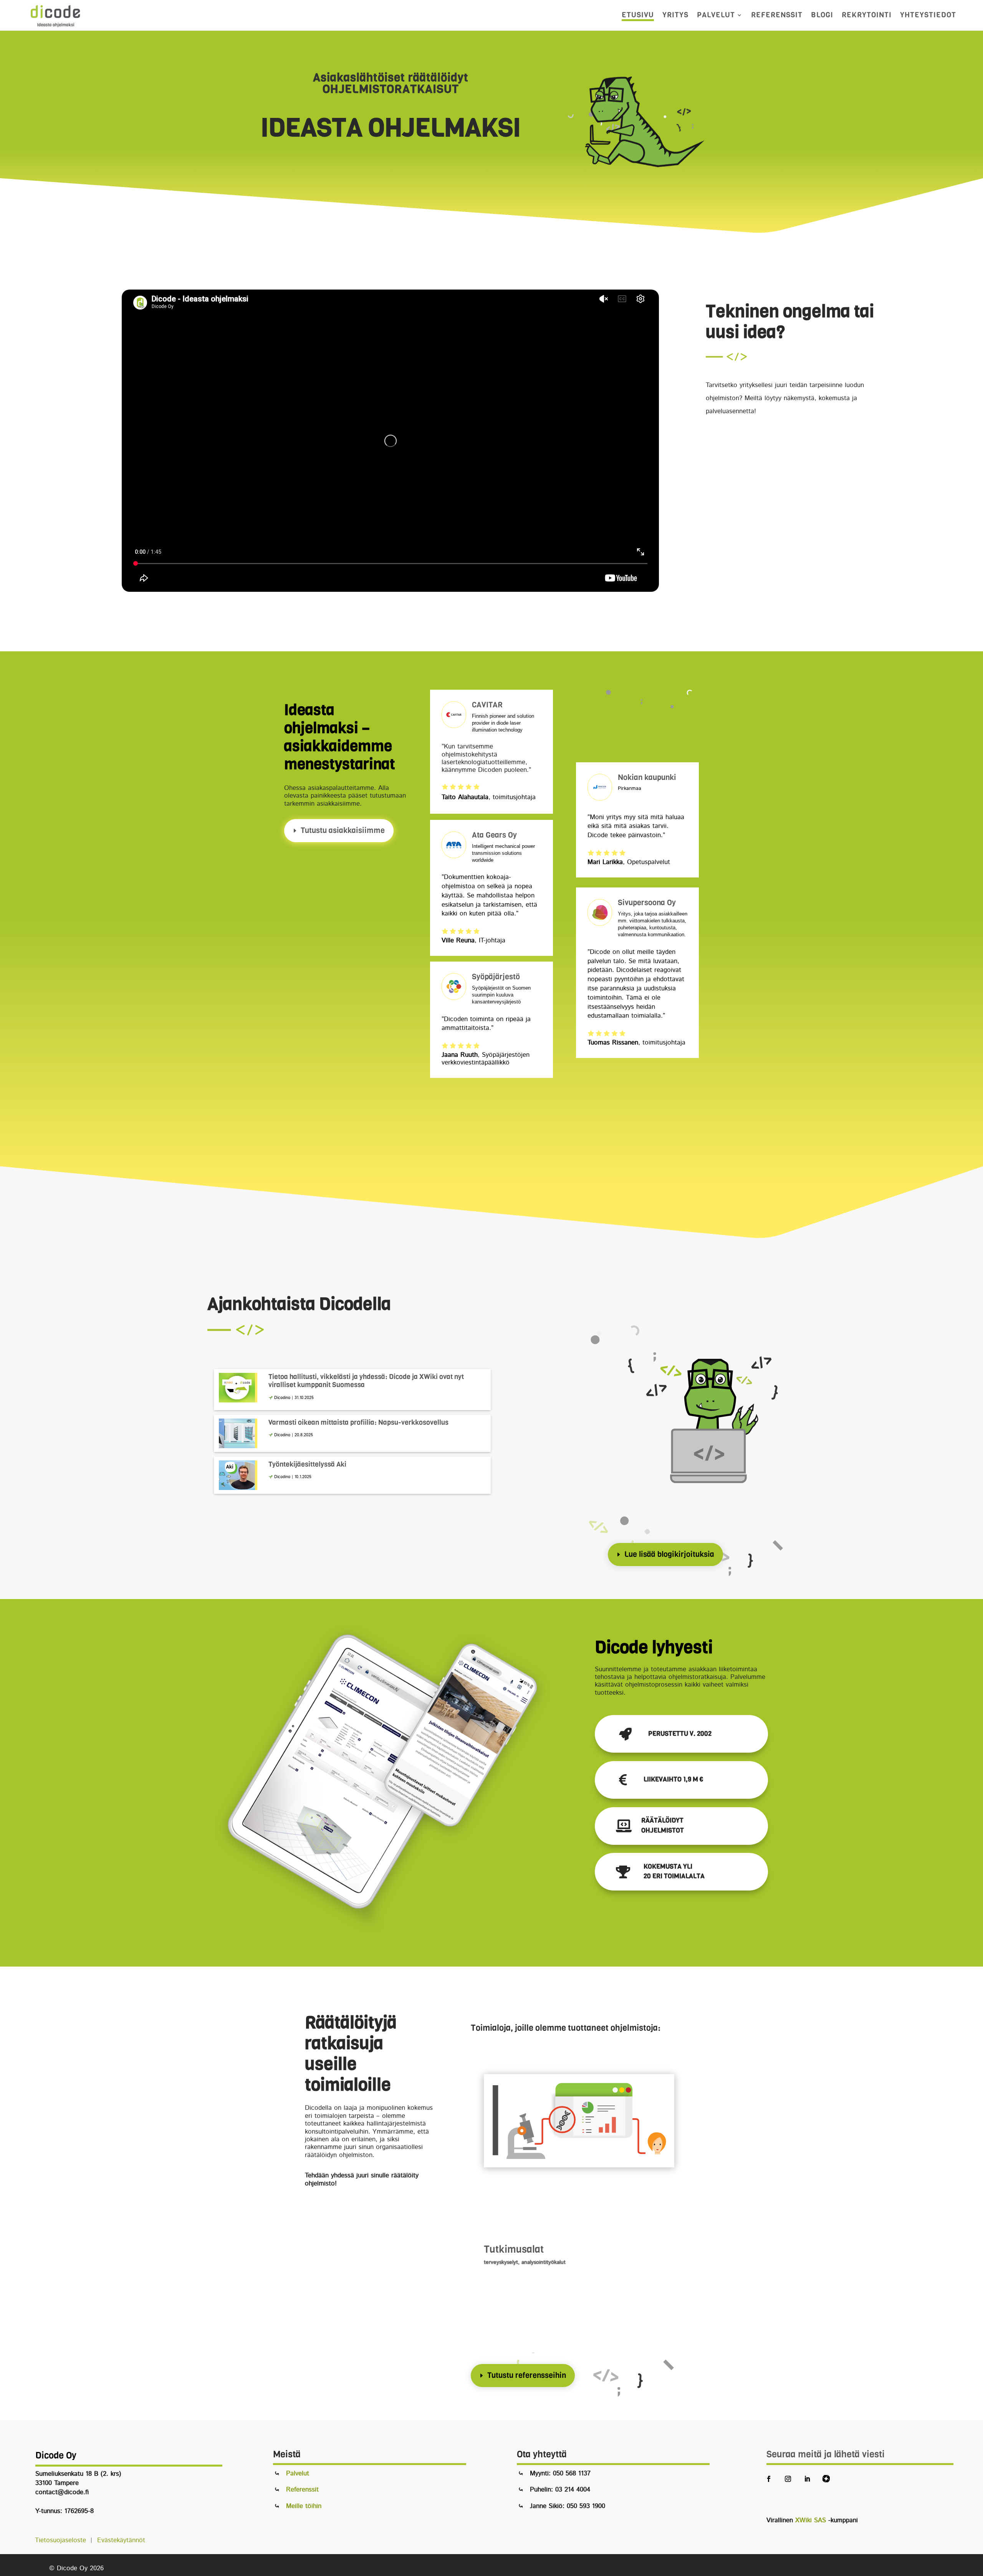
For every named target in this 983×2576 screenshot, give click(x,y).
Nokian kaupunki (647, 777)
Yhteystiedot (928, 15)
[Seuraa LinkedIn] (807, 2479)
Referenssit (777, 15)
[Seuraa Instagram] (788, 2479)
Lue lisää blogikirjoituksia (669, 1554)
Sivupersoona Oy (647, 903)
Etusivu (638, 15)
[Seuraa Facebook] (769, 2479)
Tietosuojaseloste (62, 2540)
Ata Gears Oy (494, 835)
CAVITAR (487, 705)
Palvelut (716, 15)
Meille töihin (304, 2506)
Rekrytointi (867, 15)
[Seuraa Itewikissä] (826, 2479)
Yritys (675, 15)
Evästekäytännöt (121, 2540)
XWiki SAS (811, 2520)
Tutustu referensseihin (527, 2375)
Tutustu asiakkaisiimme (343, 830)
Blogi (822, 15)
